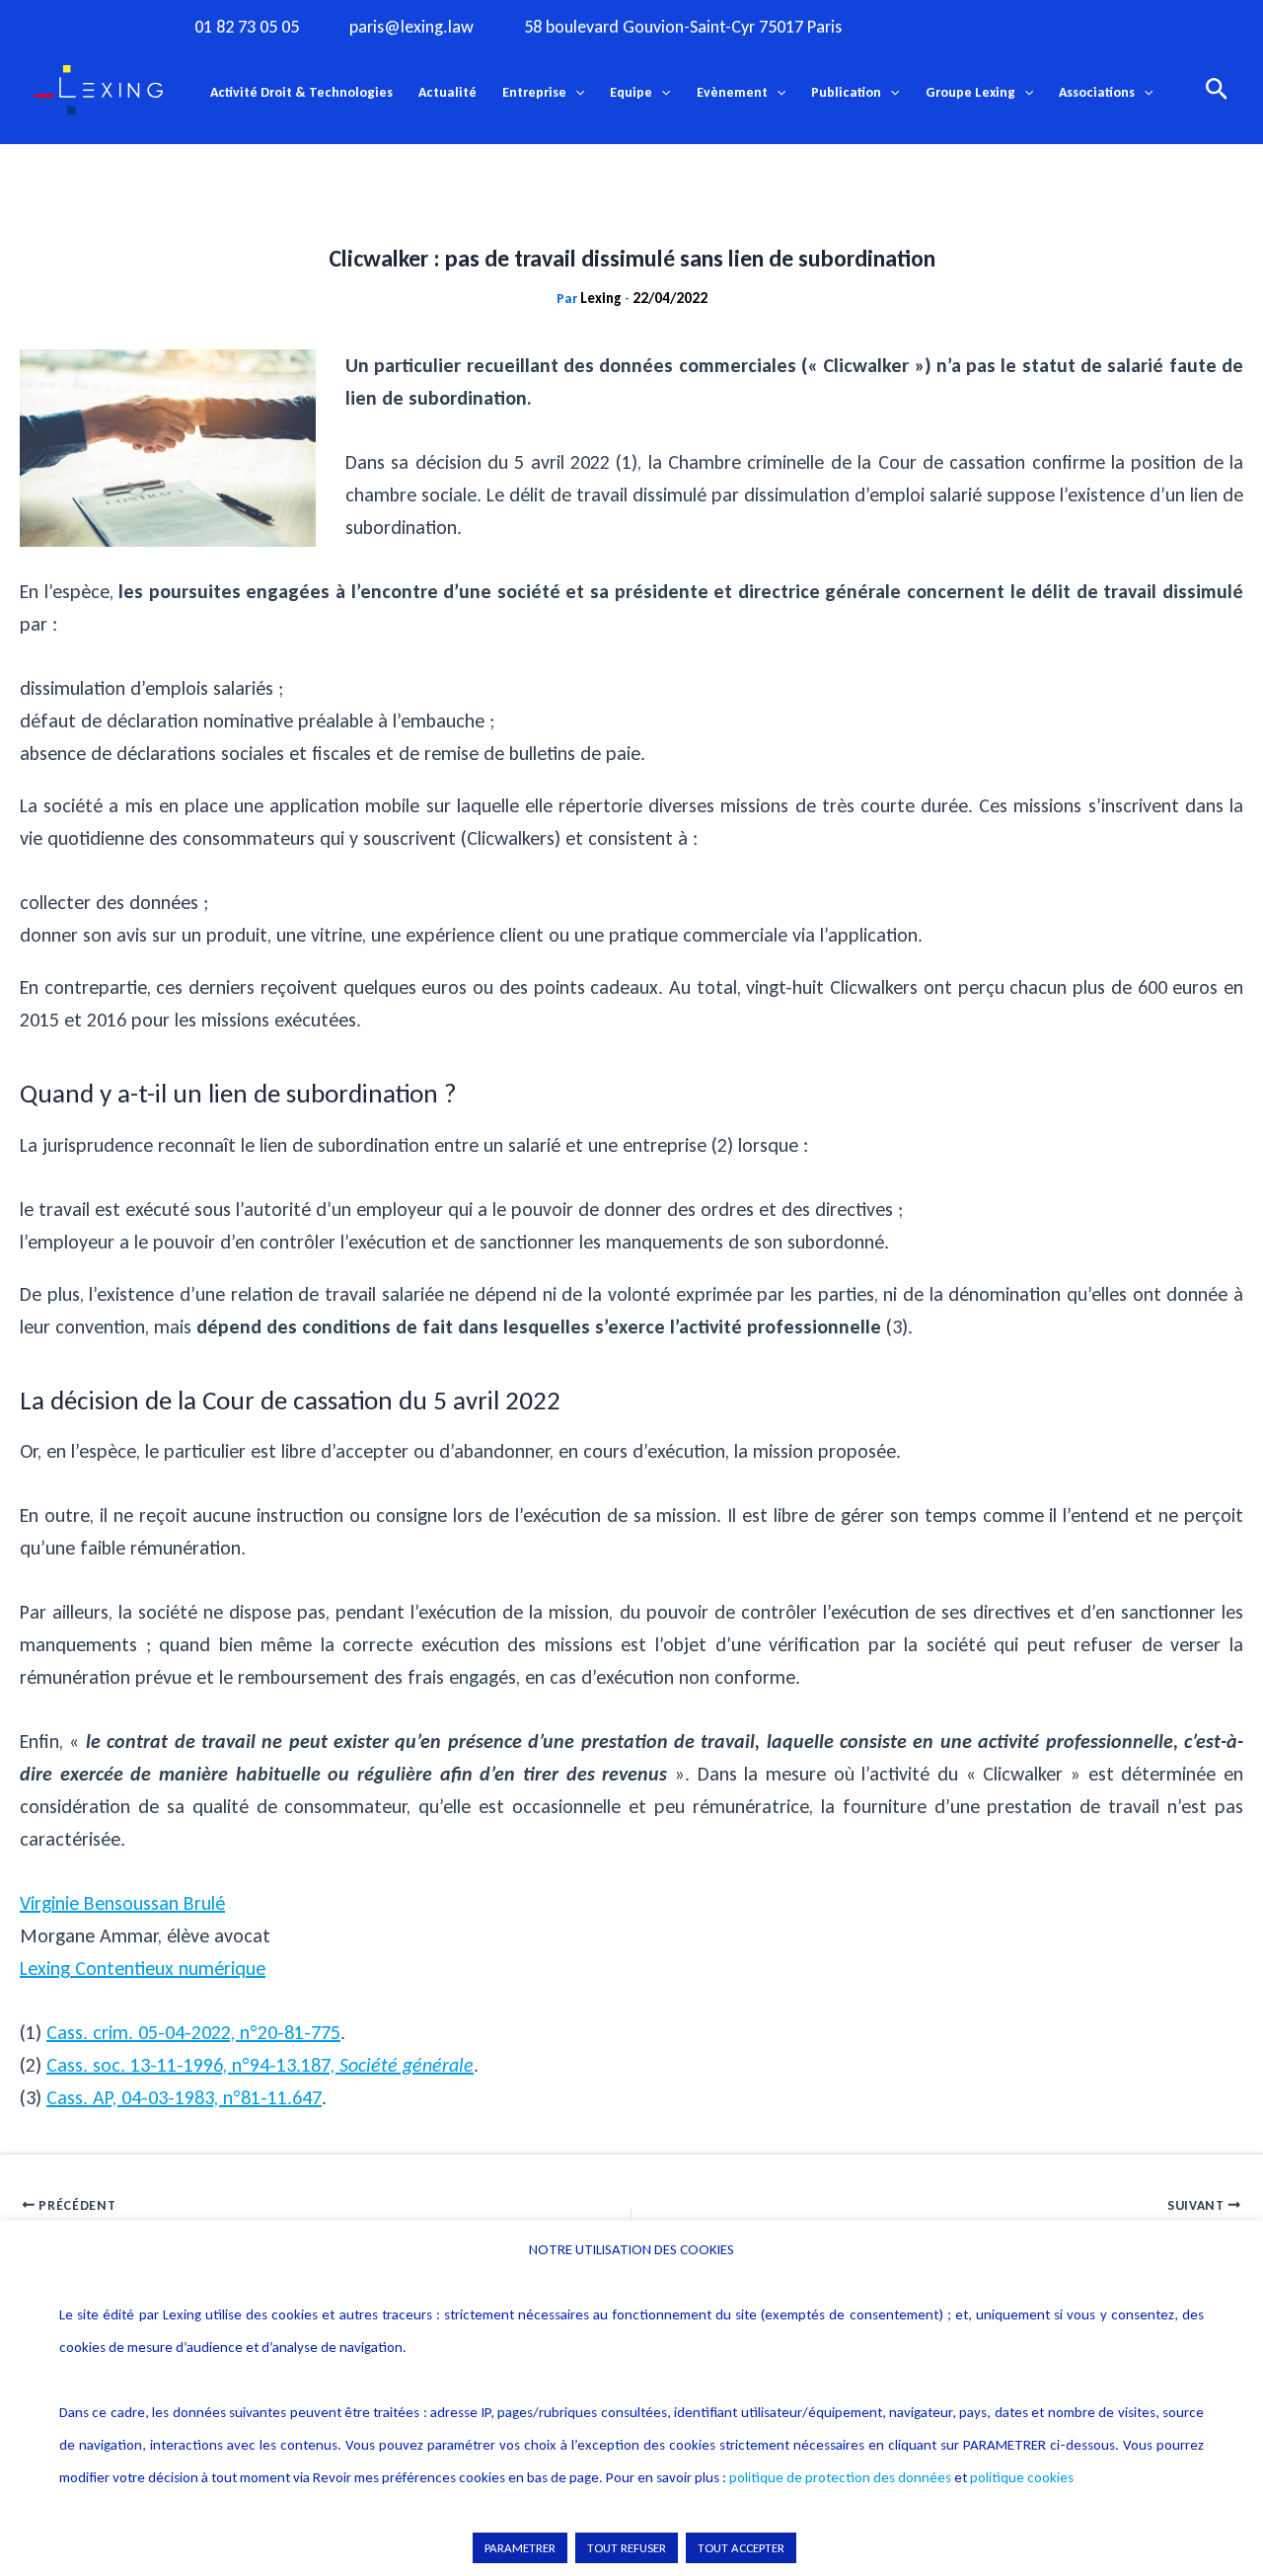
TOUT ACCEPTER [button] (741, 2548)
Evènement (732, 92)
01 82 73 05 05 (247, 27)
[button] (575, 93)
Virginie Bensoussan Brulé (122, 1903)
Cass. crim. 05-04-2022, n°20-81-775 (193, 2032)
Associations (1097, 92)
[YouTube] (1044, 26)
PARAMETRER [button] (520, 2548)
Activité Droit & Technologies (301, 92)
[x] (1003, 26)
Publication (846, 92)
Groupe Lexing (970, 92)
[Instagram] (963, 26)
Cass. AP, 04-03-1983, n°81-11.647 (184, 2097)
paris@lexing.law (411, 27)
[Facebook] (923, 26)
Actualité (447, 92)
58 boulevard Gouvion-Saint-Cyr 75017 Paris (683, 27)
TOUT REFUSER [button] (627, 2548)
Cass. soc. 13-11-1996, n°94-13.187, (260, 2065)
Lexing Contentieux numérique (143, 1968)
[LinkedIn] (1084, 26)
